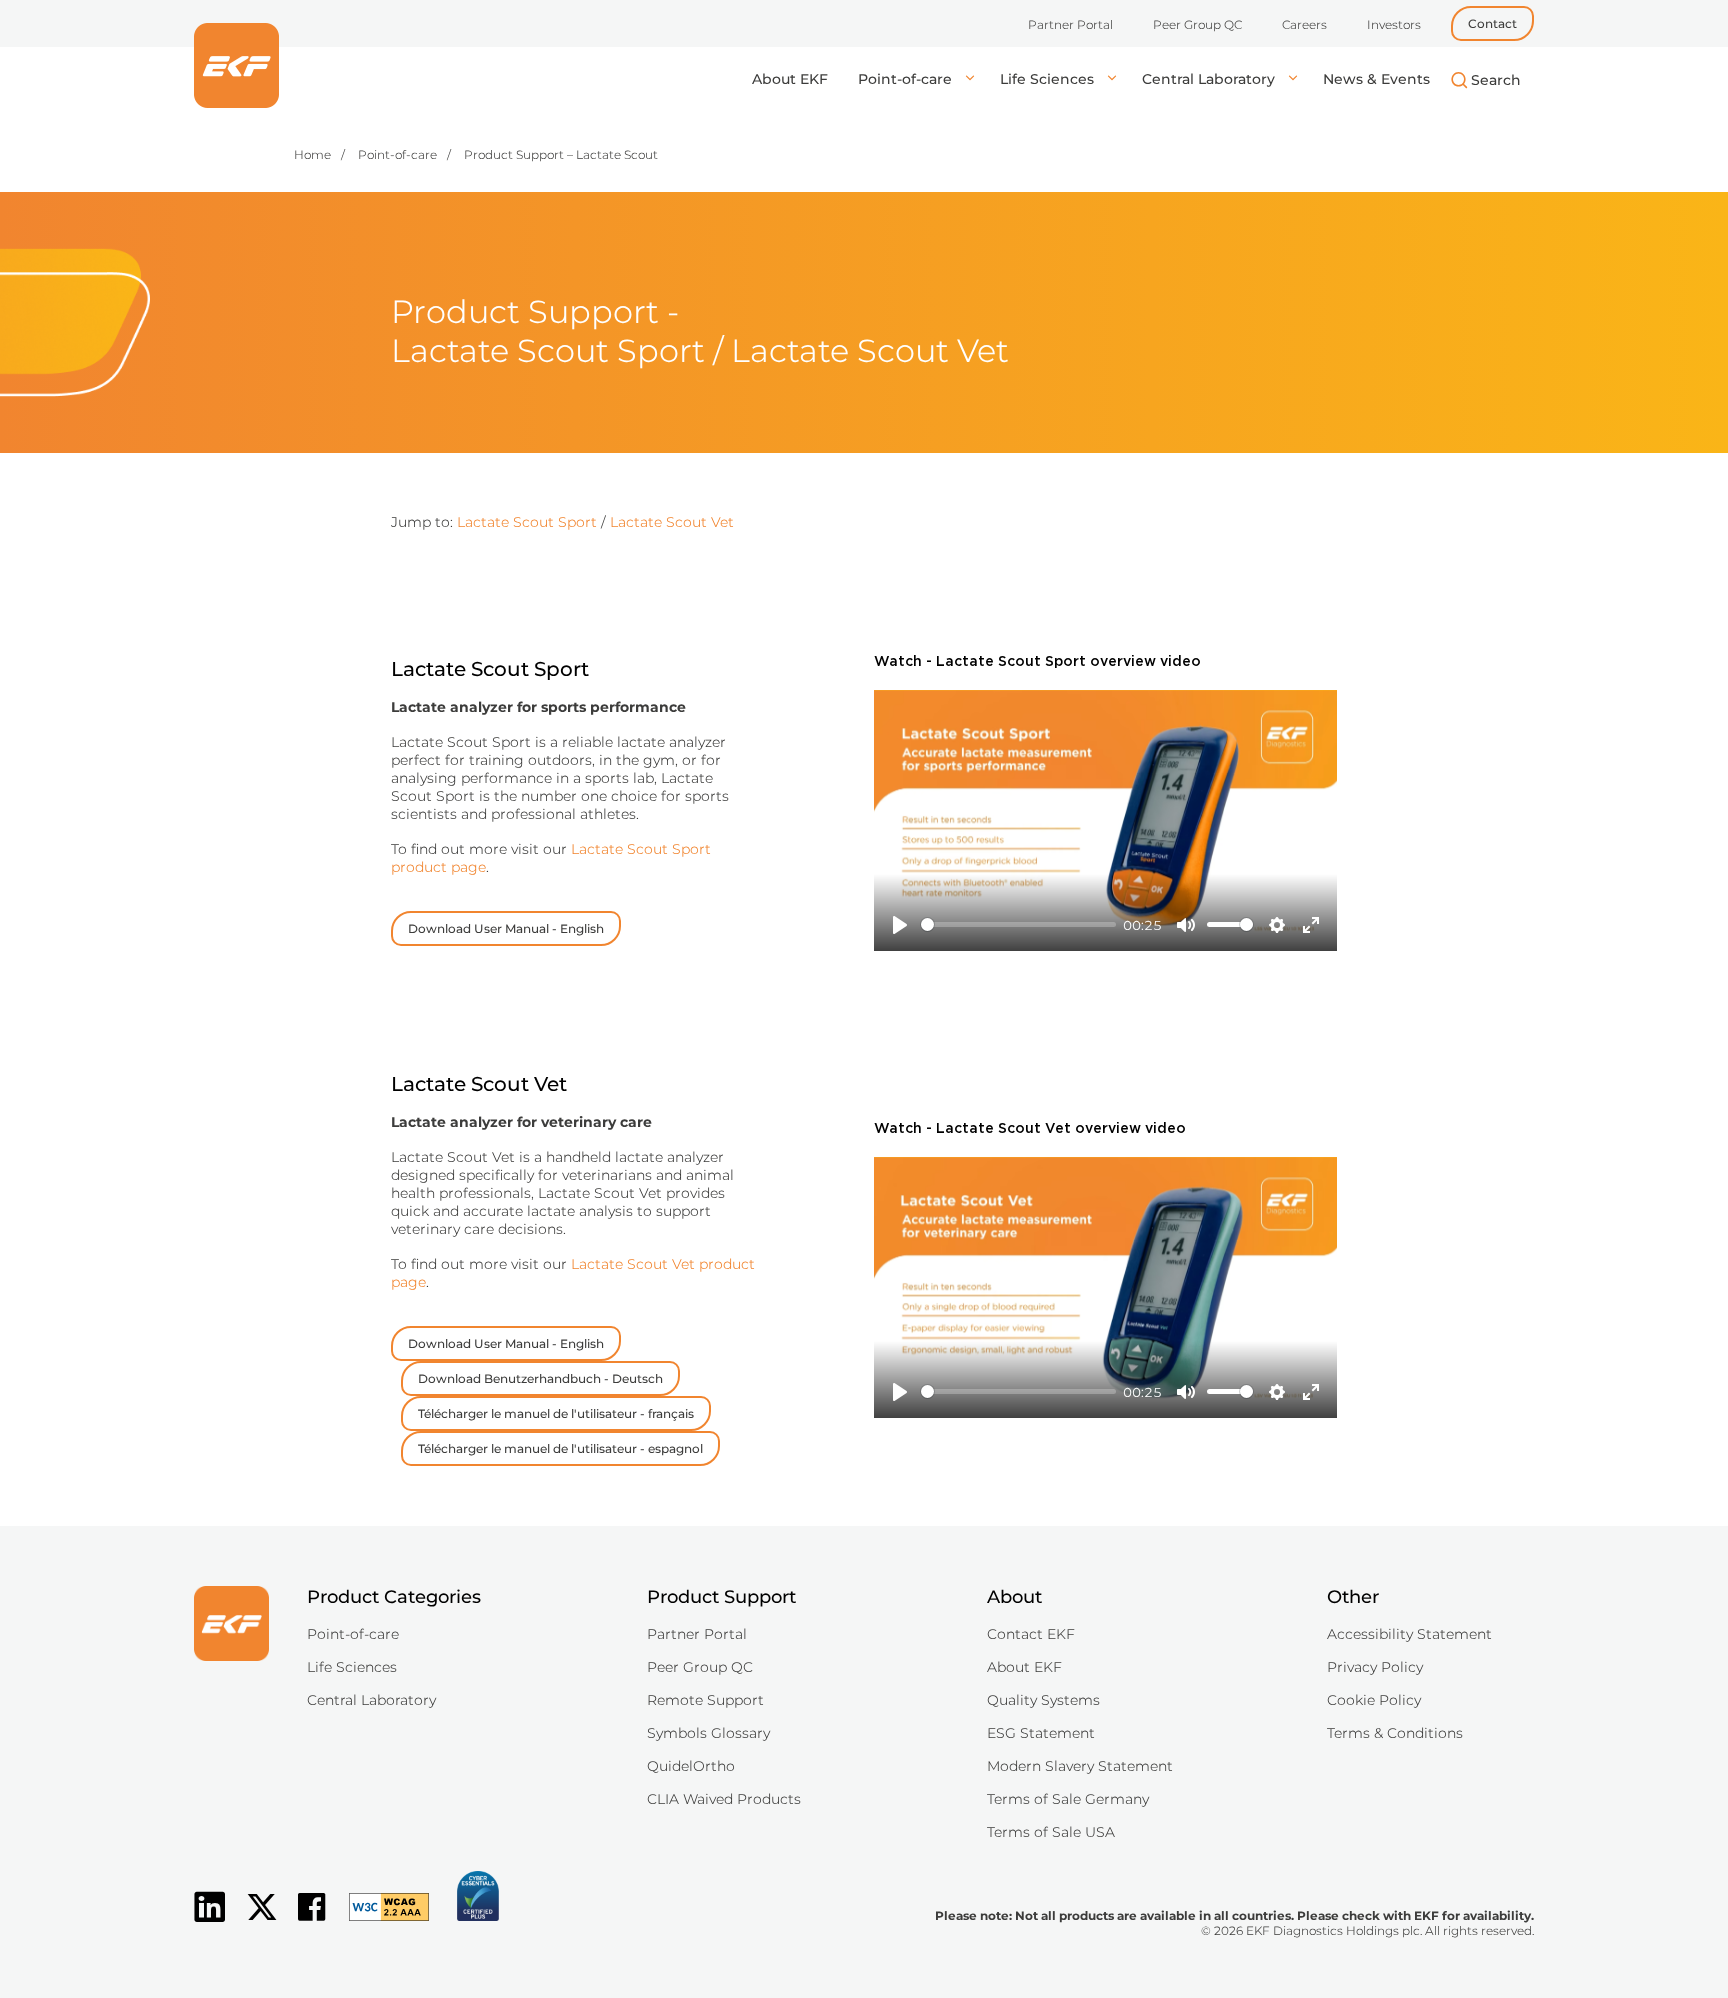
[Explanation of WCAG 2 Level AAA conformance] (379, 1923)
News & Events (1376, 79)
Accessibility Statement (1409, 1634)
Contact (1492, 23)
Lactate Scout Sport (527, 522)
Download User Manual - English (506, 928)
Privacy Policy (1375, 1667)
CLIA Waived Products (724, 1799)
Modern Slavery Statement (1080, 1766)
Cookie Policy (1374, 1700)
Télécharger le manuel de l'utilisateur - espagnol (560, 1448)
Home (312, 154)
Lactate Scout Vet (672, 522)
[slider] (1018, 924)
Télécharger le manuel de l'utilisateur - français (556, 1413)
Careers (1304, 24)
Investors (1394, 24)
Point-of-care (907, 79)
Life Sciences (1049, 79)
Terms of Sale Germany (1068, 1799)
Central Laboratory (1210, 79)
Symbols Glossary (708, 1733)
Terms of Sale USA (1051, 1832)
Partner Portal (1070, 24)
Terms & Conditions (1395, 1733)
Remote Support (705, 1700)
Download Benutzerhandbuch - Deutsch (540, 1378)
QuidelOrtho (691, 1766)
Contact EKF (1031, 1634)
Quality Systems (1043, 1700)
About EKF (790, 79)
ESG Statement (1041, 1733)
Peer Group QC (1197, 24)
